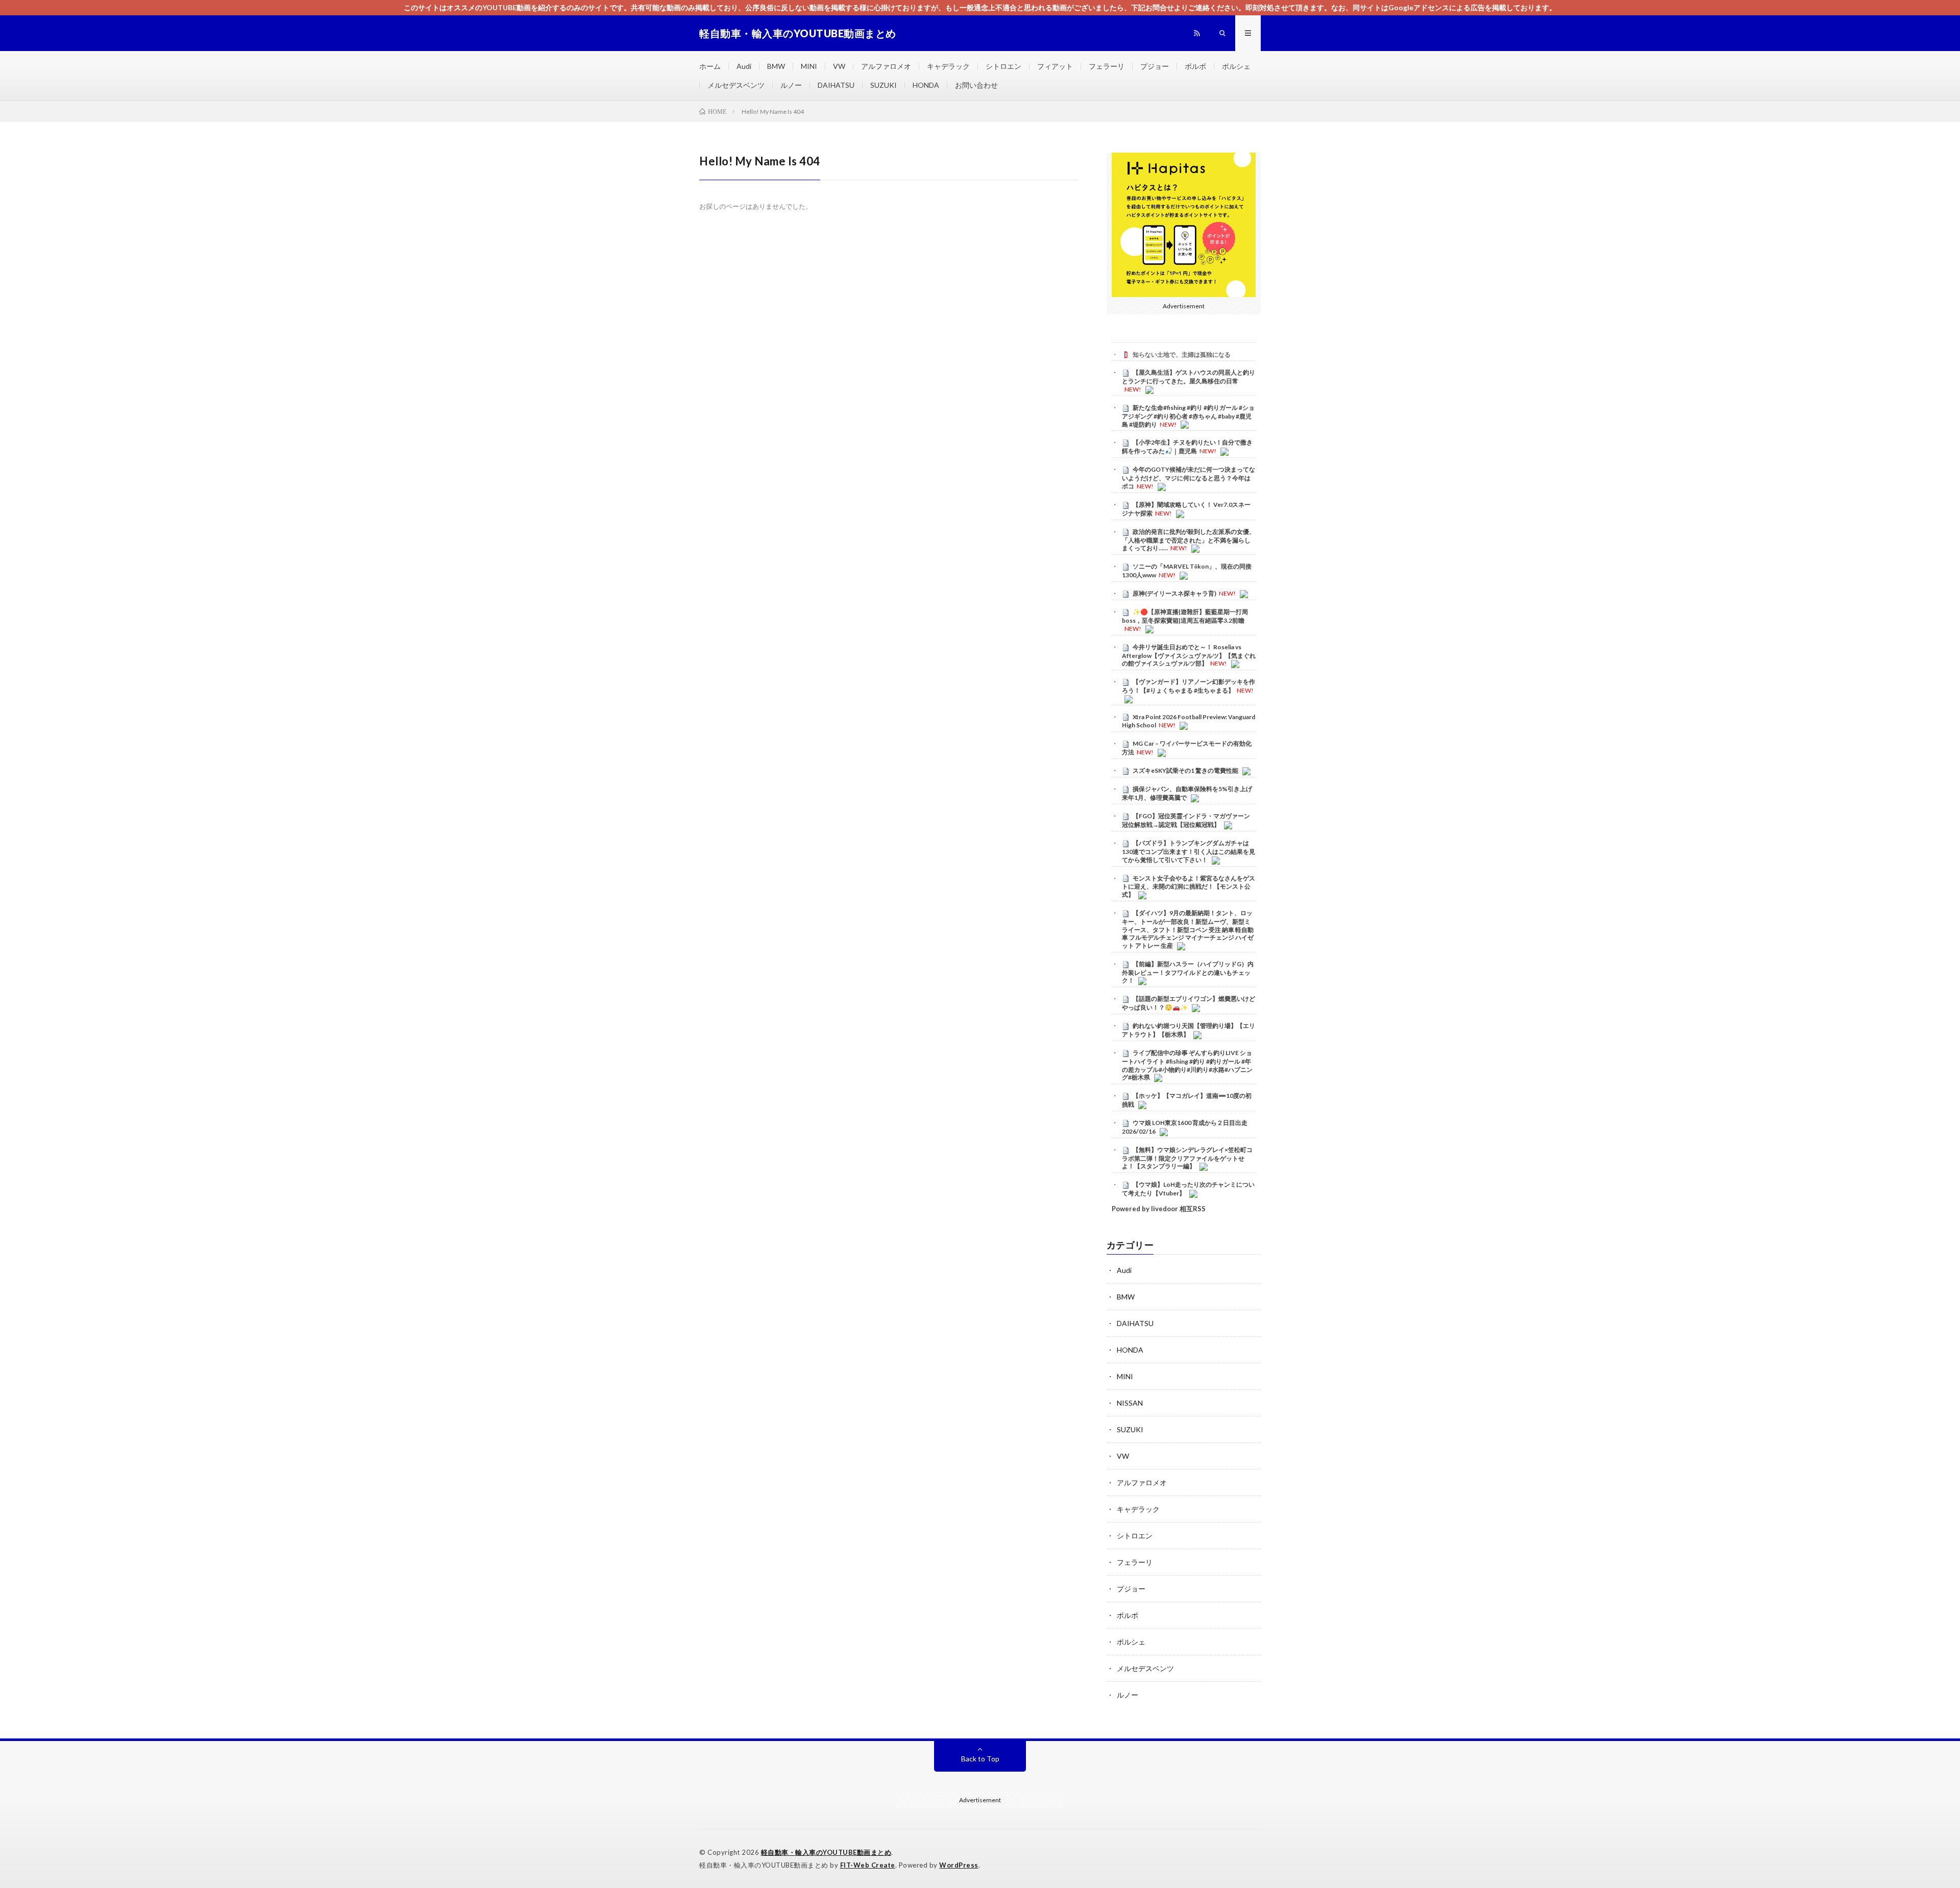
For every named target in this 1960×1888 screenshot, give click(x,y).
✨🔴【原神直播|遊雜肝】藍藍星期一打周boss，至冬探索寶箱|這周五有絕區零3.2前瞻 (1185, 616)
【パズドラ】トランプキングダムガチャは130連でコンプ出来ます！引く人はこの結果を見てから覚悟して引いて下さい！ (1189, 851)
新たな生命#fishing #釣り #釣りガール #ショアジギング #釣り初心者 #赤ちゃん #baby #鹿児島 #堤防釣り (1188, 416)
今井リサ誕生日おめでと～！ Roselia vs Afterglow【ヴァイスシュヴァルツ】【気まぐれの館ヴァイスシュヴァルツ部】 (1189, 655)
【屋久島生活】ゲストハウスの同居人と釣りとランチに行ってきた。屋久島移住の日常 (1189, 377)
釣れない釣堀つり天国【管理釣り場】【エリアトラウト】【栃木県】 (1189, 1030)
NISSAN (1130, 1403)
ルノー (791, 85)
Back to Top (980, 1759)
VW (839, 66)
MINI (809, 66)
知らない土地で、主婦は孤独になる (1182, 354)
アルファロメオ (886, 66)
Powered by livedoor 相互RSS (1159, 1209)
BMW (776, 66)
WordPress (959, 1865)
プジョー (1155, 66)
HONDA (926, 85)
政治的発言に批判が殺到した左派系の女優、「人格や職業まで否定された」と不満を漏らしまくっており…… (1189, 540)
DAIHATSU (836, 85)
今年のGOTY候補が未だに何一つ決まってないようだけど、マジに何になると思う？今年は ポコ (1189, 478)
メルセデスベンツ (736, 85)
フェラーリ (1107, 66)
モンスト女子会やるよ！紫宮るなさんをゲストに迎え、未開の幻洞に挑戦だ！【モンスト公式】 (1189, 887)
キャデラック (948, 66)
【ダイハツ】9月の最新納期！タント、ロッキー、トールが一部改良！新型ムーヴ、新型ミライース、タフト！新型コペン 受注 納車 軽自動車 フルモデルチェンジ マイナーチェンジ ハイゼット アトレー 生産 (1188, 929)
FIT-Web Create (868, 1865)
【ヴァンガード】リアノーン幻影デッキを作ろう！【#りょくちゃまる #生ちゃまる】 (1189, 686)
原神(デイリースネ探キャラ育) (1174, 593)
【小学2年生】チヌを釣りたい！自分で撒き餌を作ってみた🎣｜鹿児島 (1187, 447)
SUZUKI (884, 85)
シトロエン (1003, 66)
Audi (744, 66)
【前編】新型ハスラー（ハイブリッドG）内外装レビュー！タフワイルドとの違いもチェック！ (1188, 972)
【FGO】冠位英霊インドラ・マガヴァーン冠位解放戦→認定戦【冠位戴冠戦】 (1186, 820)
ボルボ (1195, 66)
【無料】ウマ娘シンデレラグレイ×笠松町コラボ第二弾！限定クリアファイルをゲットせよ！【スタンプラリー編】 (1187, 1158)
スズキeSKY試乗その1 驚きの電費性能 (1185, 770)
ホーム (710, 66)
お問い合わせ (976, 85)
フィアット (1055, 66)
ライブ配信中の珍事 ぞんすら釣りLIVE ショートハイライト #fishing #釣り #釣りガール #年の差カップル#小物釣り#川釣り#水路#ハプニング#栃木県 (1187, 1065)
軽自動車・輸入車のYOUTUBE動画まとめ (826, 1852)
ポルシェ (1236, 66)
